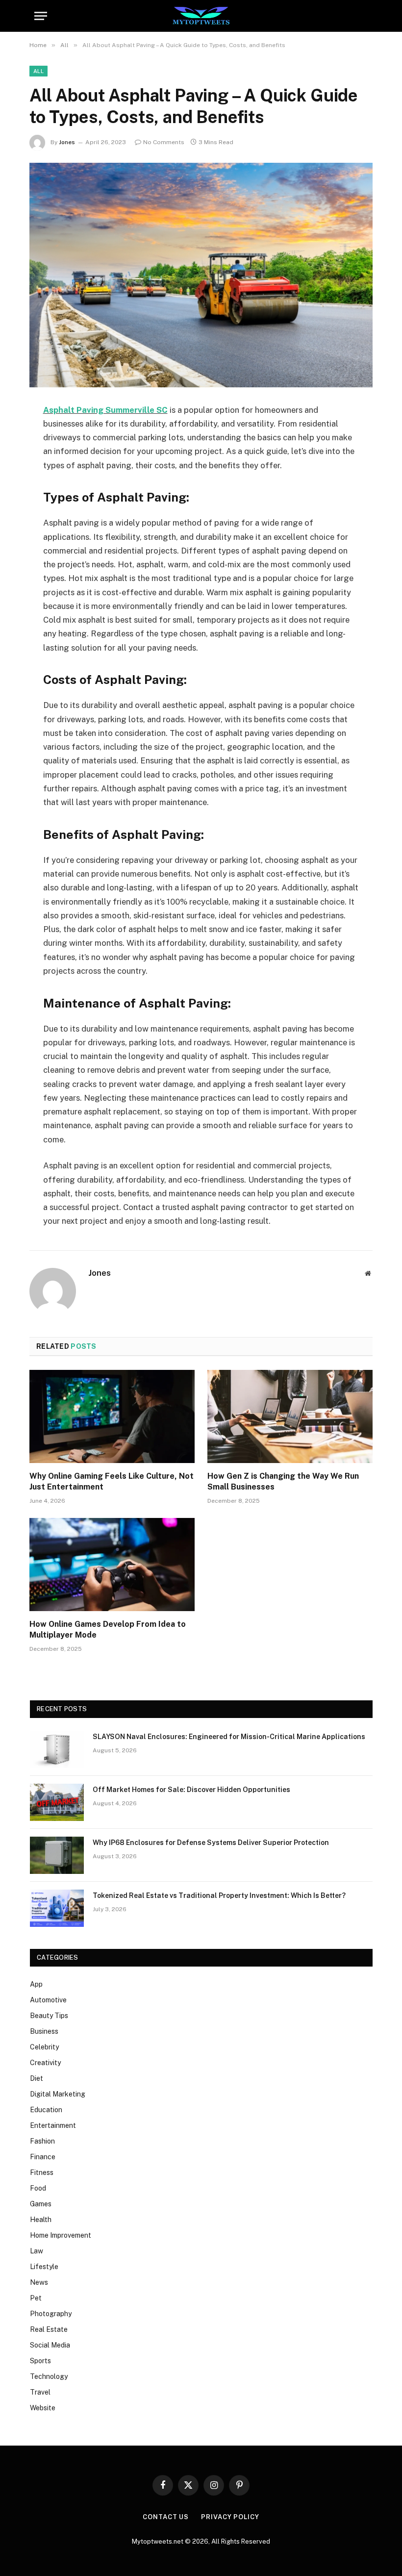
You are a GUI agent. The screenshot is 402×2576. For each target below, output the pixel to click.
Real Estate (49, 2329)
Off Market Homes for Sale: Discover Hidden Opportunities (191, 1790)
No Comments (164, 142)
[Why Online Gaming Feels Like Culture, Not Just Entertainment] (112, 1416)
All (38, 71)
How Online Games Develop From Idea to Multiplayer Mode (108, 1629)
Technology (49, 2376)
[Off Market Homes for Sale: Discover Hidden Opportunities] (57, 1802)
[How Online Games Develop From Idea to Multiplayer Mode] (112, 1565)
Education (46, 2110)
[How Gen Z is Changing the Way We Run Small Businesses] (290, 1416)
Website (43, 2408)
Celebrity (44, 2047)
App (36, 1984)
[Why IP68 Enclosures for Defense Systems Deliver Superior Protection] (57, 1855)
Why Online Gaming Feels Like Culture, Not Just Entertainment (112, 1481)
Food (38, 2188)
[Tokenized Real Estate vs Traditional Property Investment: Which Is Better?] (57, 1908)
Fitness (42, 2172)
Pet (36, 2298)
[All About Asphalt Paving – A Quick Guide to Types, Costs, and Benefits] (201, 275)
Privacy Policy (230, 2517)
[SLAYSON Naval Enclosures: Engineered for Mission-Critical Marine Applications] (57, 1749)
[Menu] (41, 16)
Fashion (42, 2141)
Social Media (50, 2345)
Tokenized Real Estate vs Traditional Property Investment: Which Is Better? (219, 1895)
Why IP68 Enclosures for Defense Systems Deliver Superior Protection (211, 1843)
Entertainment (53, 2125)
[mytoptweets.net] (201, 16)
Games (41, 2204)
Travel (40, 2392)
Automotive (48, 2000)
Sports (40, 2361)
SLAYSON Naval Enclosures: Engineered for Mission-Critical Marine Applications (229, 1737)
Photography (51, 2314)
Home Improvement (61, 2235)
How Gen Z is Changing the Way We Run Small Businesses (283, 1481)
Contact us (166, 2517)
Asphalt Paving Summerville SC (105, 410)
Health (41, 2220)
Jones (67, 142)
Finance (43, 2157)
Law (37, 2251)
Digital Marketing (58, 2094)
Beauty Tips (49, 2016)
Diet (37, 2078)
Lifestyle (44, 2267)
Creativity (45, 2063)
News (39, 2282)
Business (44, 2031)
